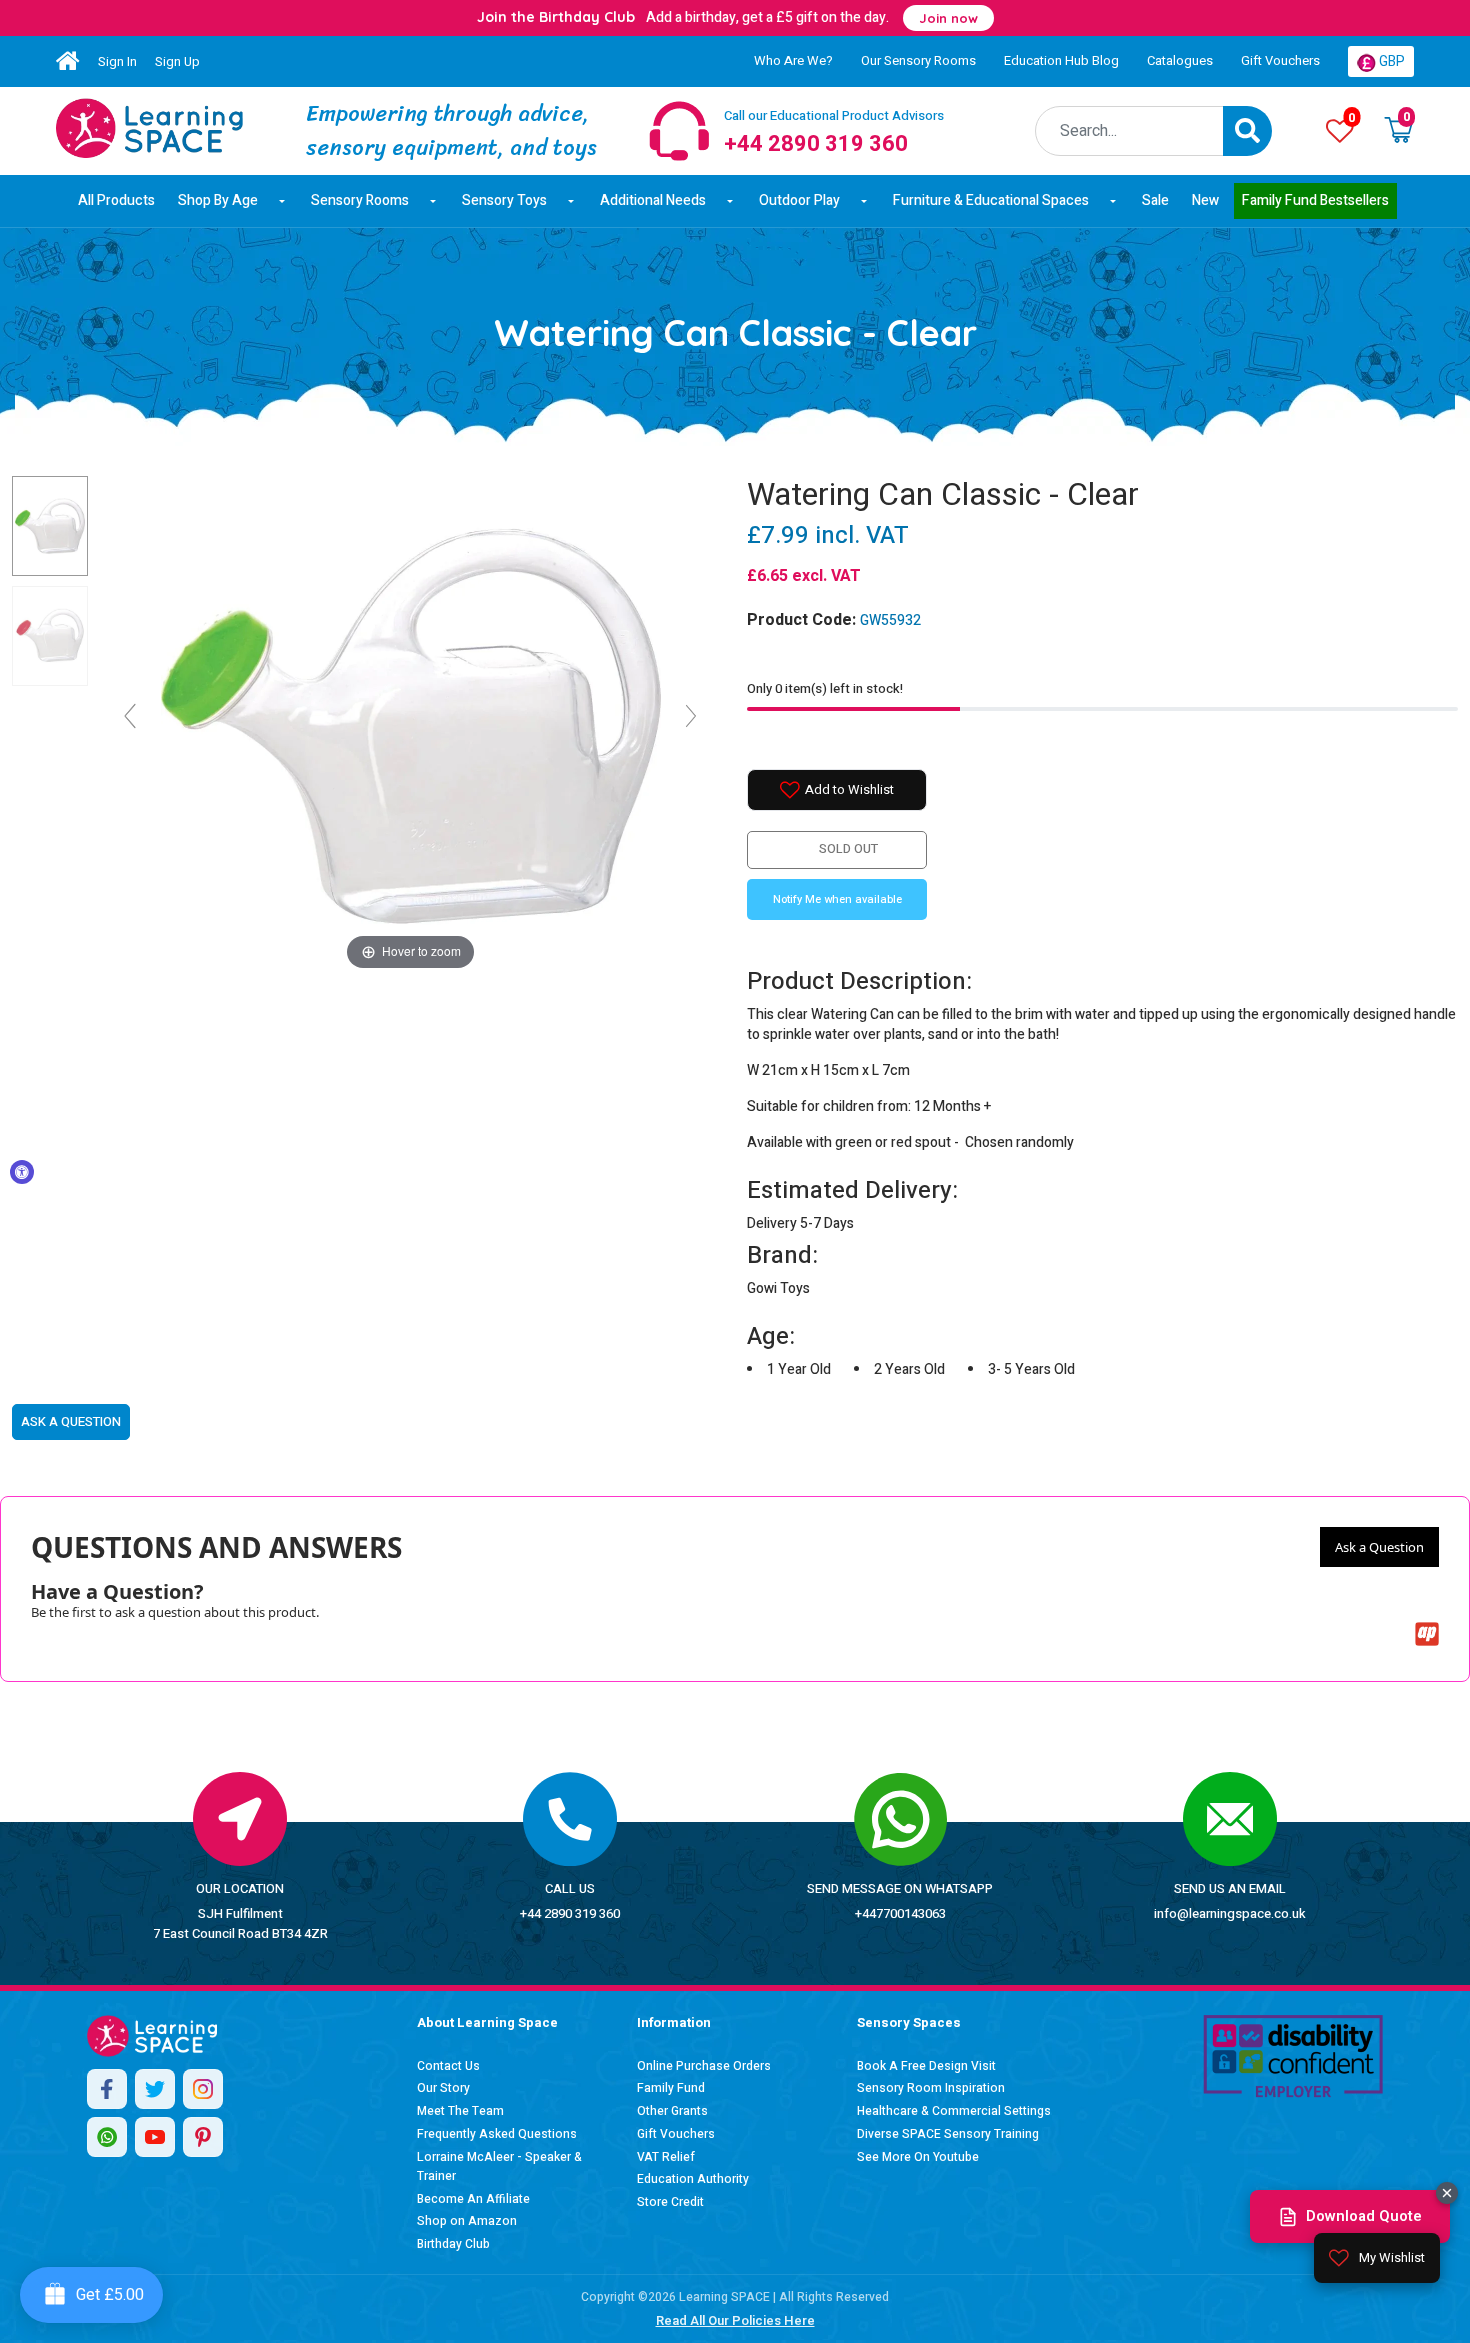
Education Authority (693, 2179)
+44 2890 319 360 (570, 1913)
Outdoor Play (799, 200)
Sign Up (177, 61)
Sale (1155, 200)
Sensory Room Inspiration (931, 2088)
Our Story (443, 2088)
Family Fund (671, 2088)
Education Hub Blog (1061, 60)
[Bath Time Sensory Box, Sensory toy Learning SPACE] (50, 636)
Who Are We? (793, 60)
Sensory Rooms (360, 200)
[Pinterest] (203, 2137)
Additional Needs (653, 200)
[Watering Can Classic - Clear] (149, 128)
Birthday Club (453, 2244)
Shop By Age (218, 200)
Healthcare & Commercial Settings (954, 2111)
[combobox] (1129, 131)
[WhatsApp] (107, 2137)
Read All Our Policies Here (735, 2320)
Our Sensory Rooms (918, 60)
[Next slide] (691, 716)
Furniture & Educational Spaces (991, 200)
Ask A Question (71, 1421)
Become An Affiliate (473, 2199)
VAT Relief (666, 2157)
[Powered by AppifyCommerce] (1427, 1634)
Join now (948, 18)
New (1205, 200)
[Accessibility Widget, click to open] (22, 1172)
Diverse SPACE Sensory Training (948, 2134)
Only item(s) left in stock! (825, 688)
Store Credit (670, 2202)
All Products (116, 200)
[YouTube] (155, 2137)
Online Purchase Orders (704, 2066)
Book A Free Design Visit (926, 2066)
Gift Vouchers (1280, 60)
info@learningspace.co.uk (1230, 1913)
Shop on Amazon (467, 2221)
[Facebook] (107, 2089)
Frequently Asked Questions (497, 2134)
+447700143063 (900, 1913)
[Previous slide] (130, 716)
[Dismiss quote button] (1447, 2193)
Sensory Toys (504, 200)
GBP (1390, 61)
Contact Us (448, 2066)
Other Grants (672, 2111)
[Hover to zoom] (411, 724)
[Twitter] (155, 2089)
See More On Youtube (918, 2157)
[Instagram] (203, 2089)
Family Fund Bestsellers (1315, 200)
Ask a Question (1379, 1547)
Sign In (117, 61)
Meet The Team (460, 2111)
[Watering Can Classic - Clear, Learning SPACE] (50, 526)
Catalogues (1180, 60)
